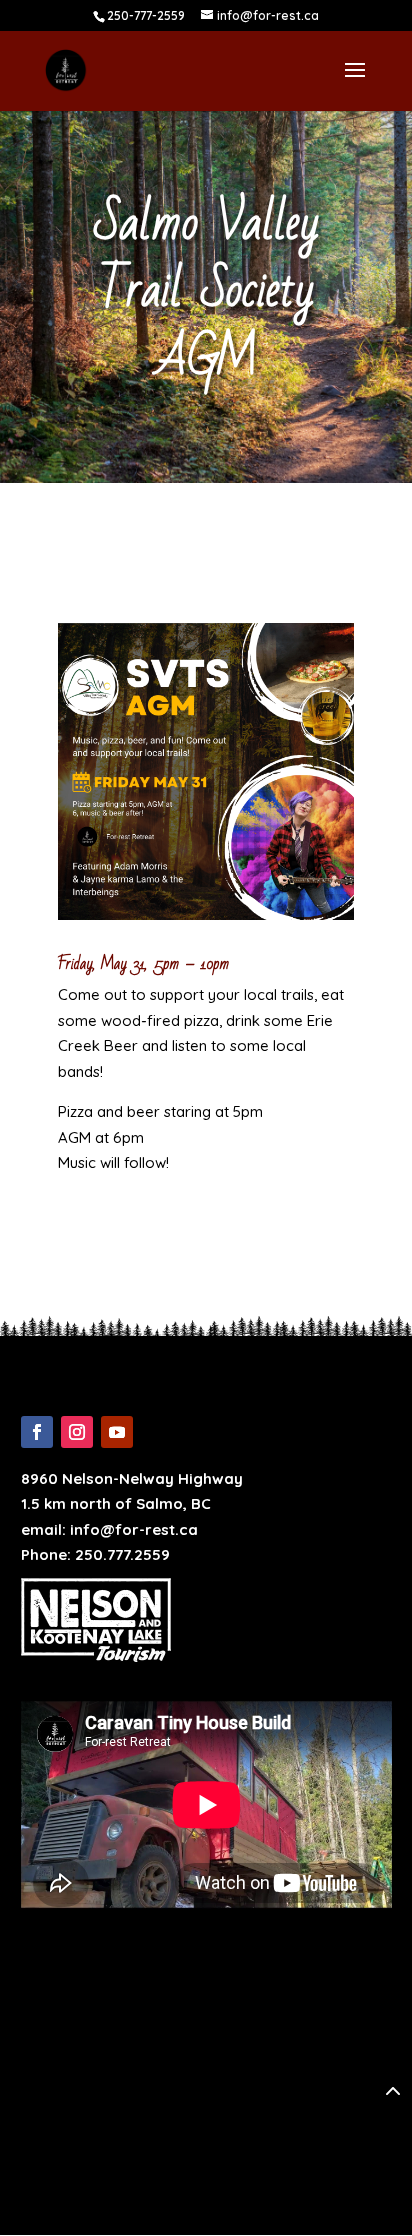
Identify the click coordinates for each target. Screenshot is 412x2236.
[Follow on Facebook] (37, 1432)
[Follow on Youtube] (117, 1432)
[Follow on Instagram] (77, 1432)
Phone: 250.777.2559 (95, 1554)
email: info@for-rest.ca (109, 1529)
